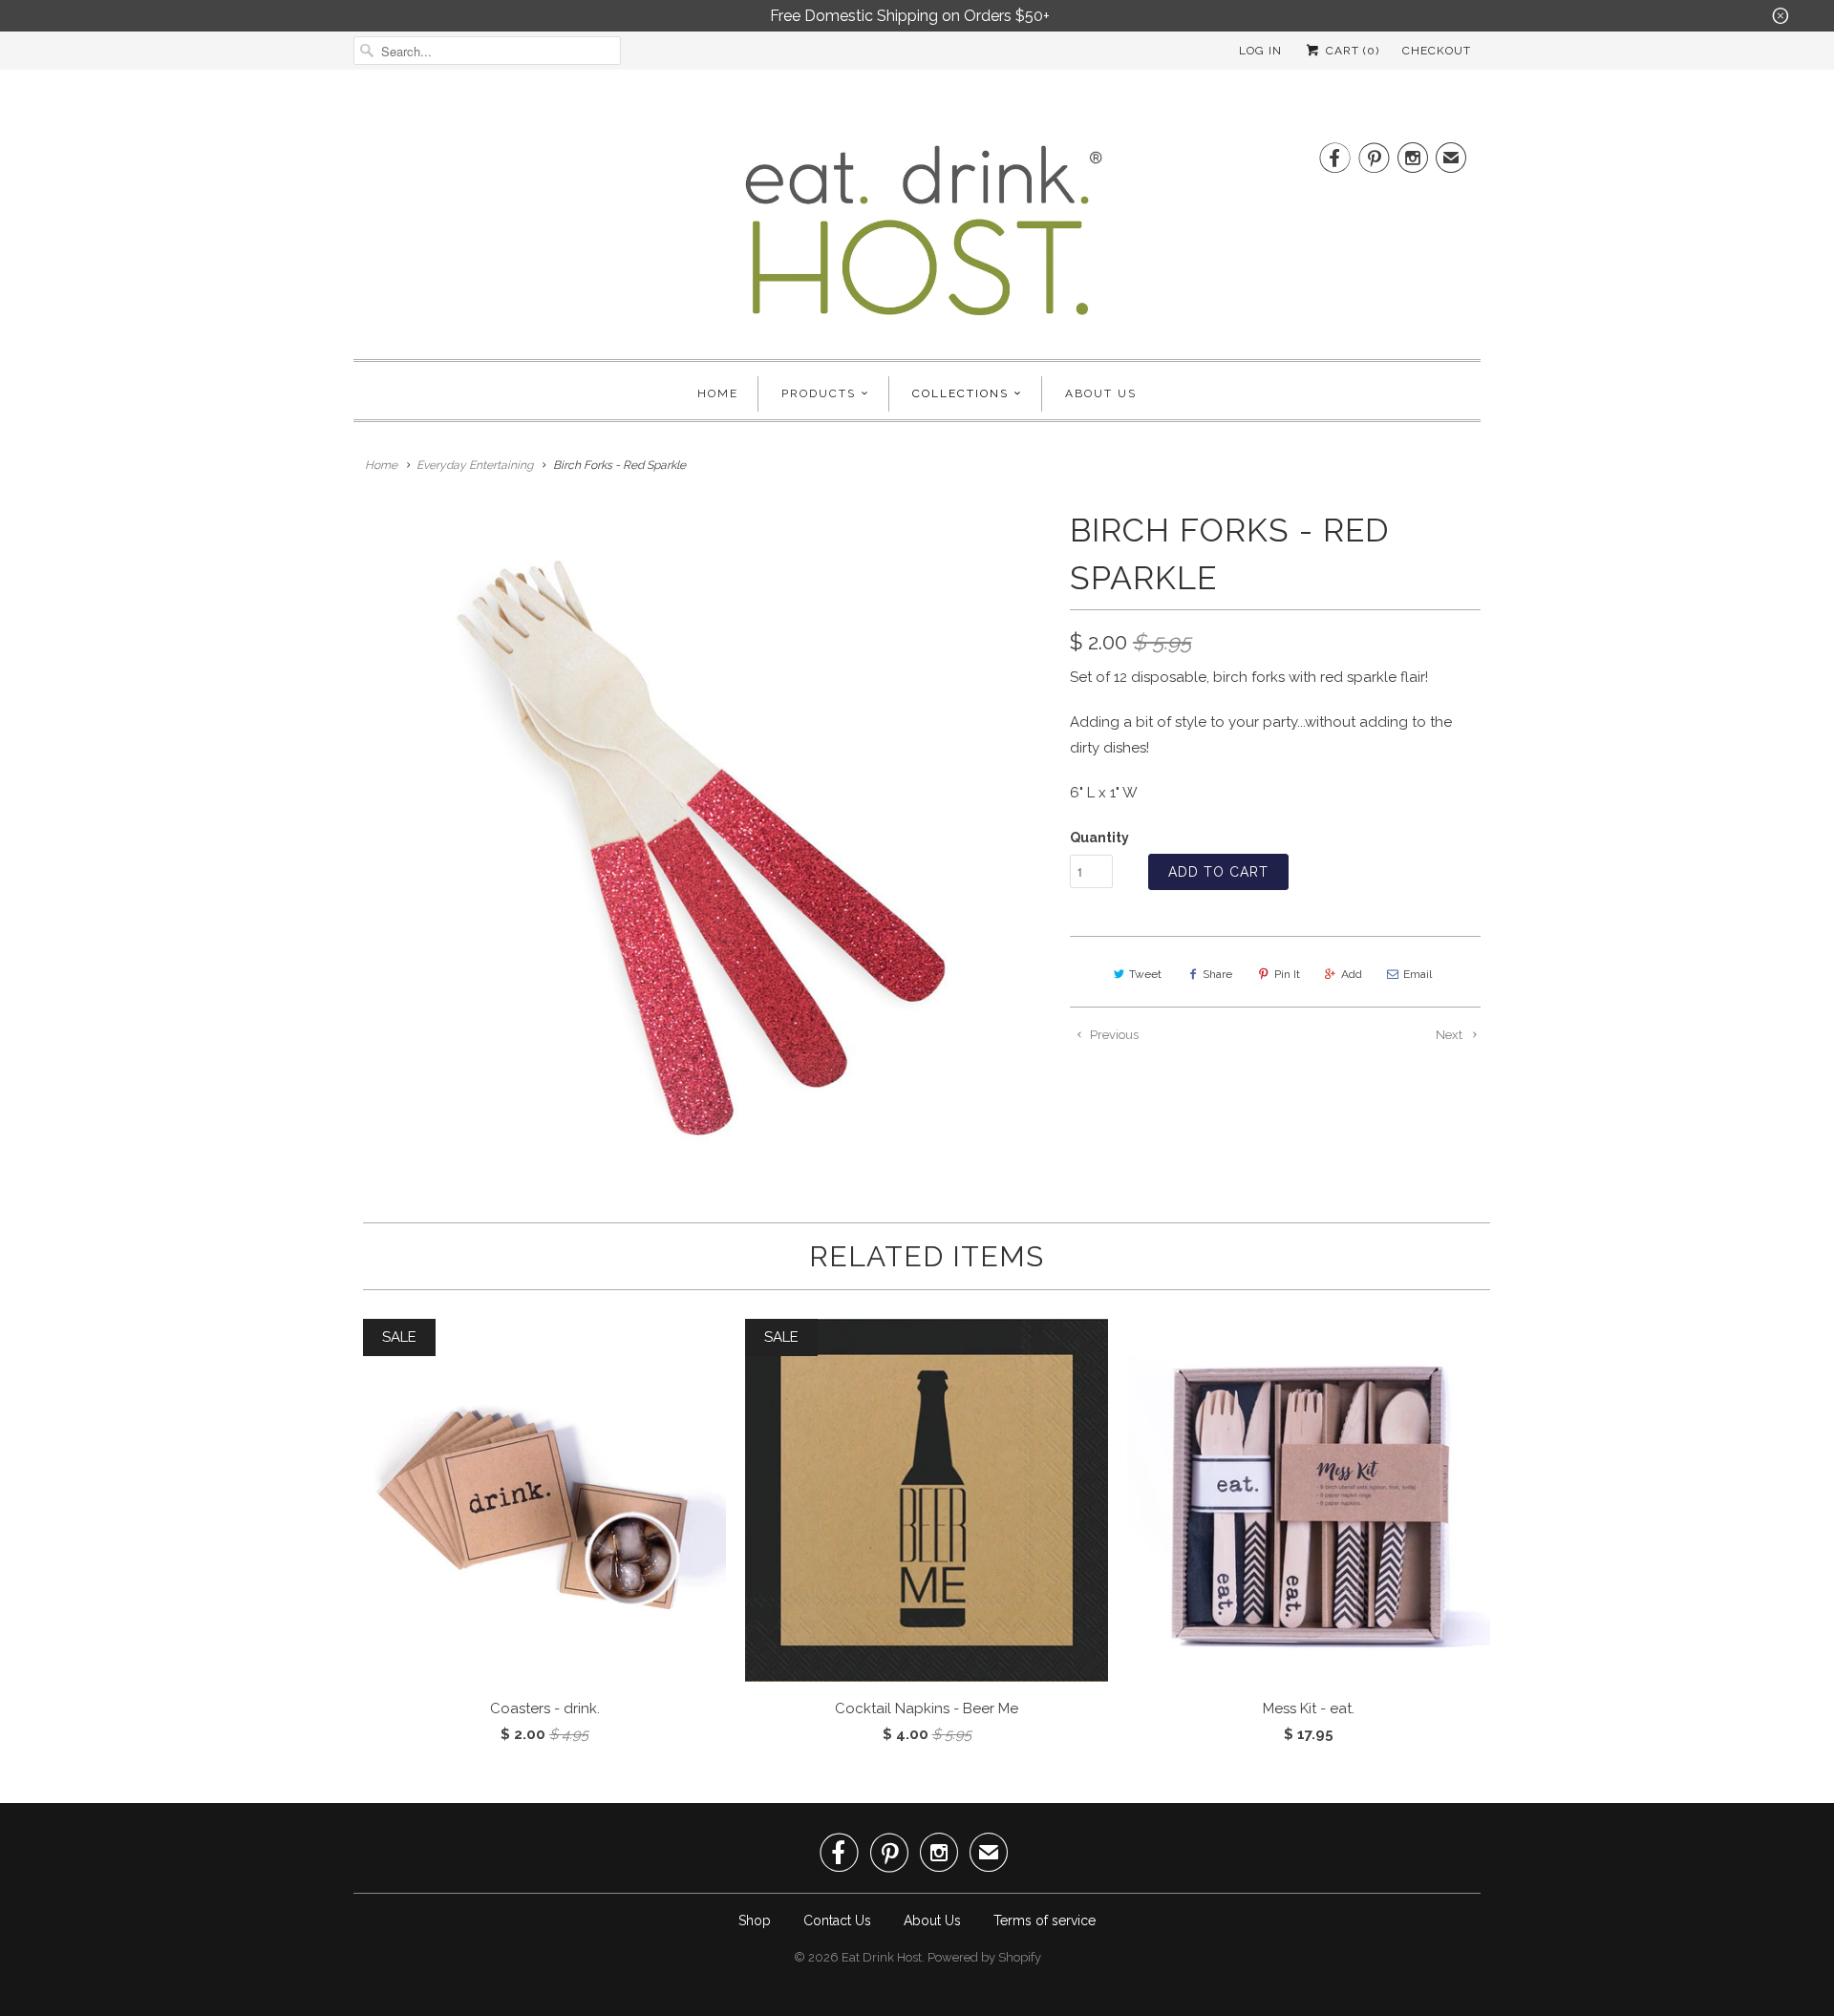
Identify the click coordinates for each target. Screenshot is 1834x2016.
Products (819, 393)
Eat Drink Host (882, 1957)
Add (1352, 974)
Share (1217, 974)
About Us (1101, 393)
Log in (1260, 51)
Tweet (1145, 974)
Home (718, 393)
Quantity (1099, 838)
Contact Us (837, 1921)
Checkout (1437, 51)
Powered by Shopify (984, 1957)
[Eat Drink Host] (917, 238)
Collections (960, 393)
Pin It (1287, 974)
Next (1450, 1035)
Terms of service (1045, 1921)
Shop (755, 1921)
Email (1418, 974)
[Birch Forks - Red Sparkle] (702, 840)
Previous (1113, 1035)
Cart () (1351, 51)
